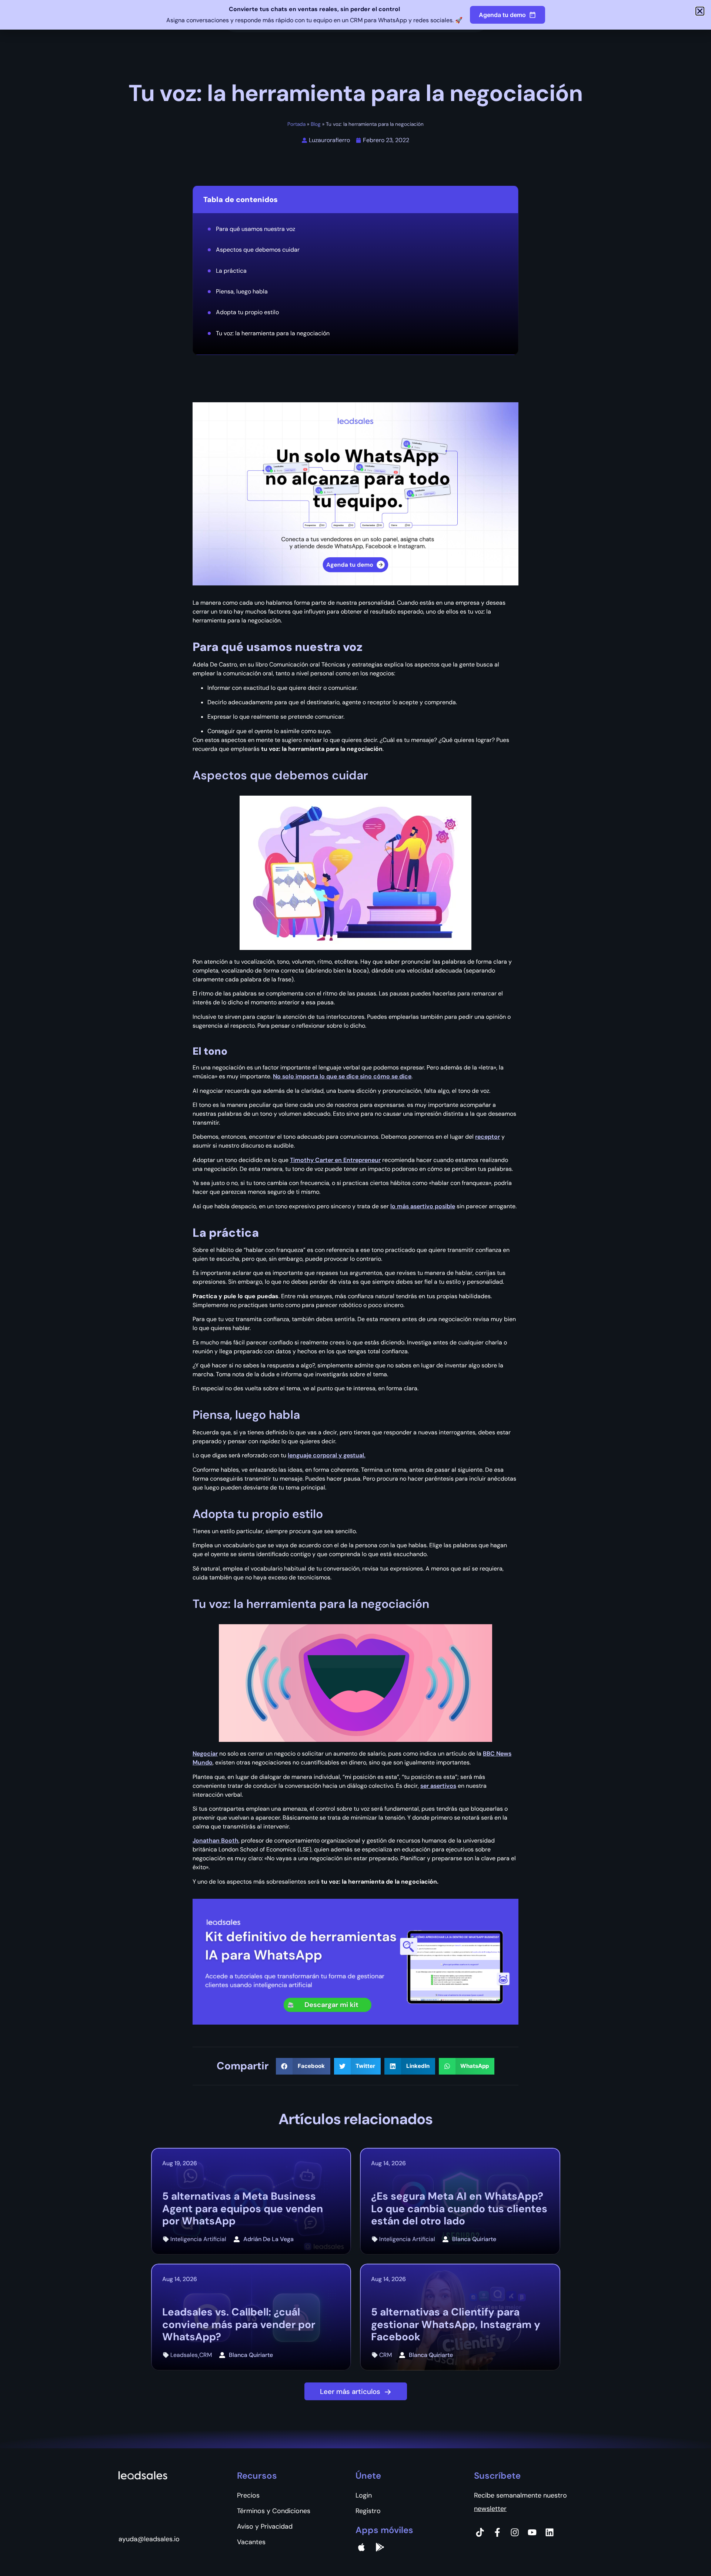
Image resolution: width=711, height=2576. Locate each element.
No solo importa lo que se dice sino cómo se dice (342, 1076)
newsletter (490, 2509)
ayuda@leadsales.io (149, 2539)
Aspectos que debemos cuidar (258, 250)
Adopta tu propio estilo (247, 312)
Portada (296, 124)
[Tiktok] (480, 2532)
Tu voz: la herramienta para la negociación (273, 333)
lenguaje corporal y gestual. (327, 1455)
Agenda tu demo (502, 15)
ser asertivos (438, 1786)
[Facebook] (497, 2532)
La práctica (231, 271)
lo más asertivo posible (423, 1206)
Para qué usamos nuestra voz (256, 229)
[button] (303, 2066)
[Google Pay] (380, 2547)
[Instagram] (515, 2532)
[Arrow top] (687, 2552)
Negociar (205, 1754)
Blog (316, 124)
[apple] (361, 2547)
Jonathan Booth (216, 1841)
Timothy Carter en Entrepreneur (335, 1160)
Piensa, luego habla (242, 291)
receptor (488, 1137)
